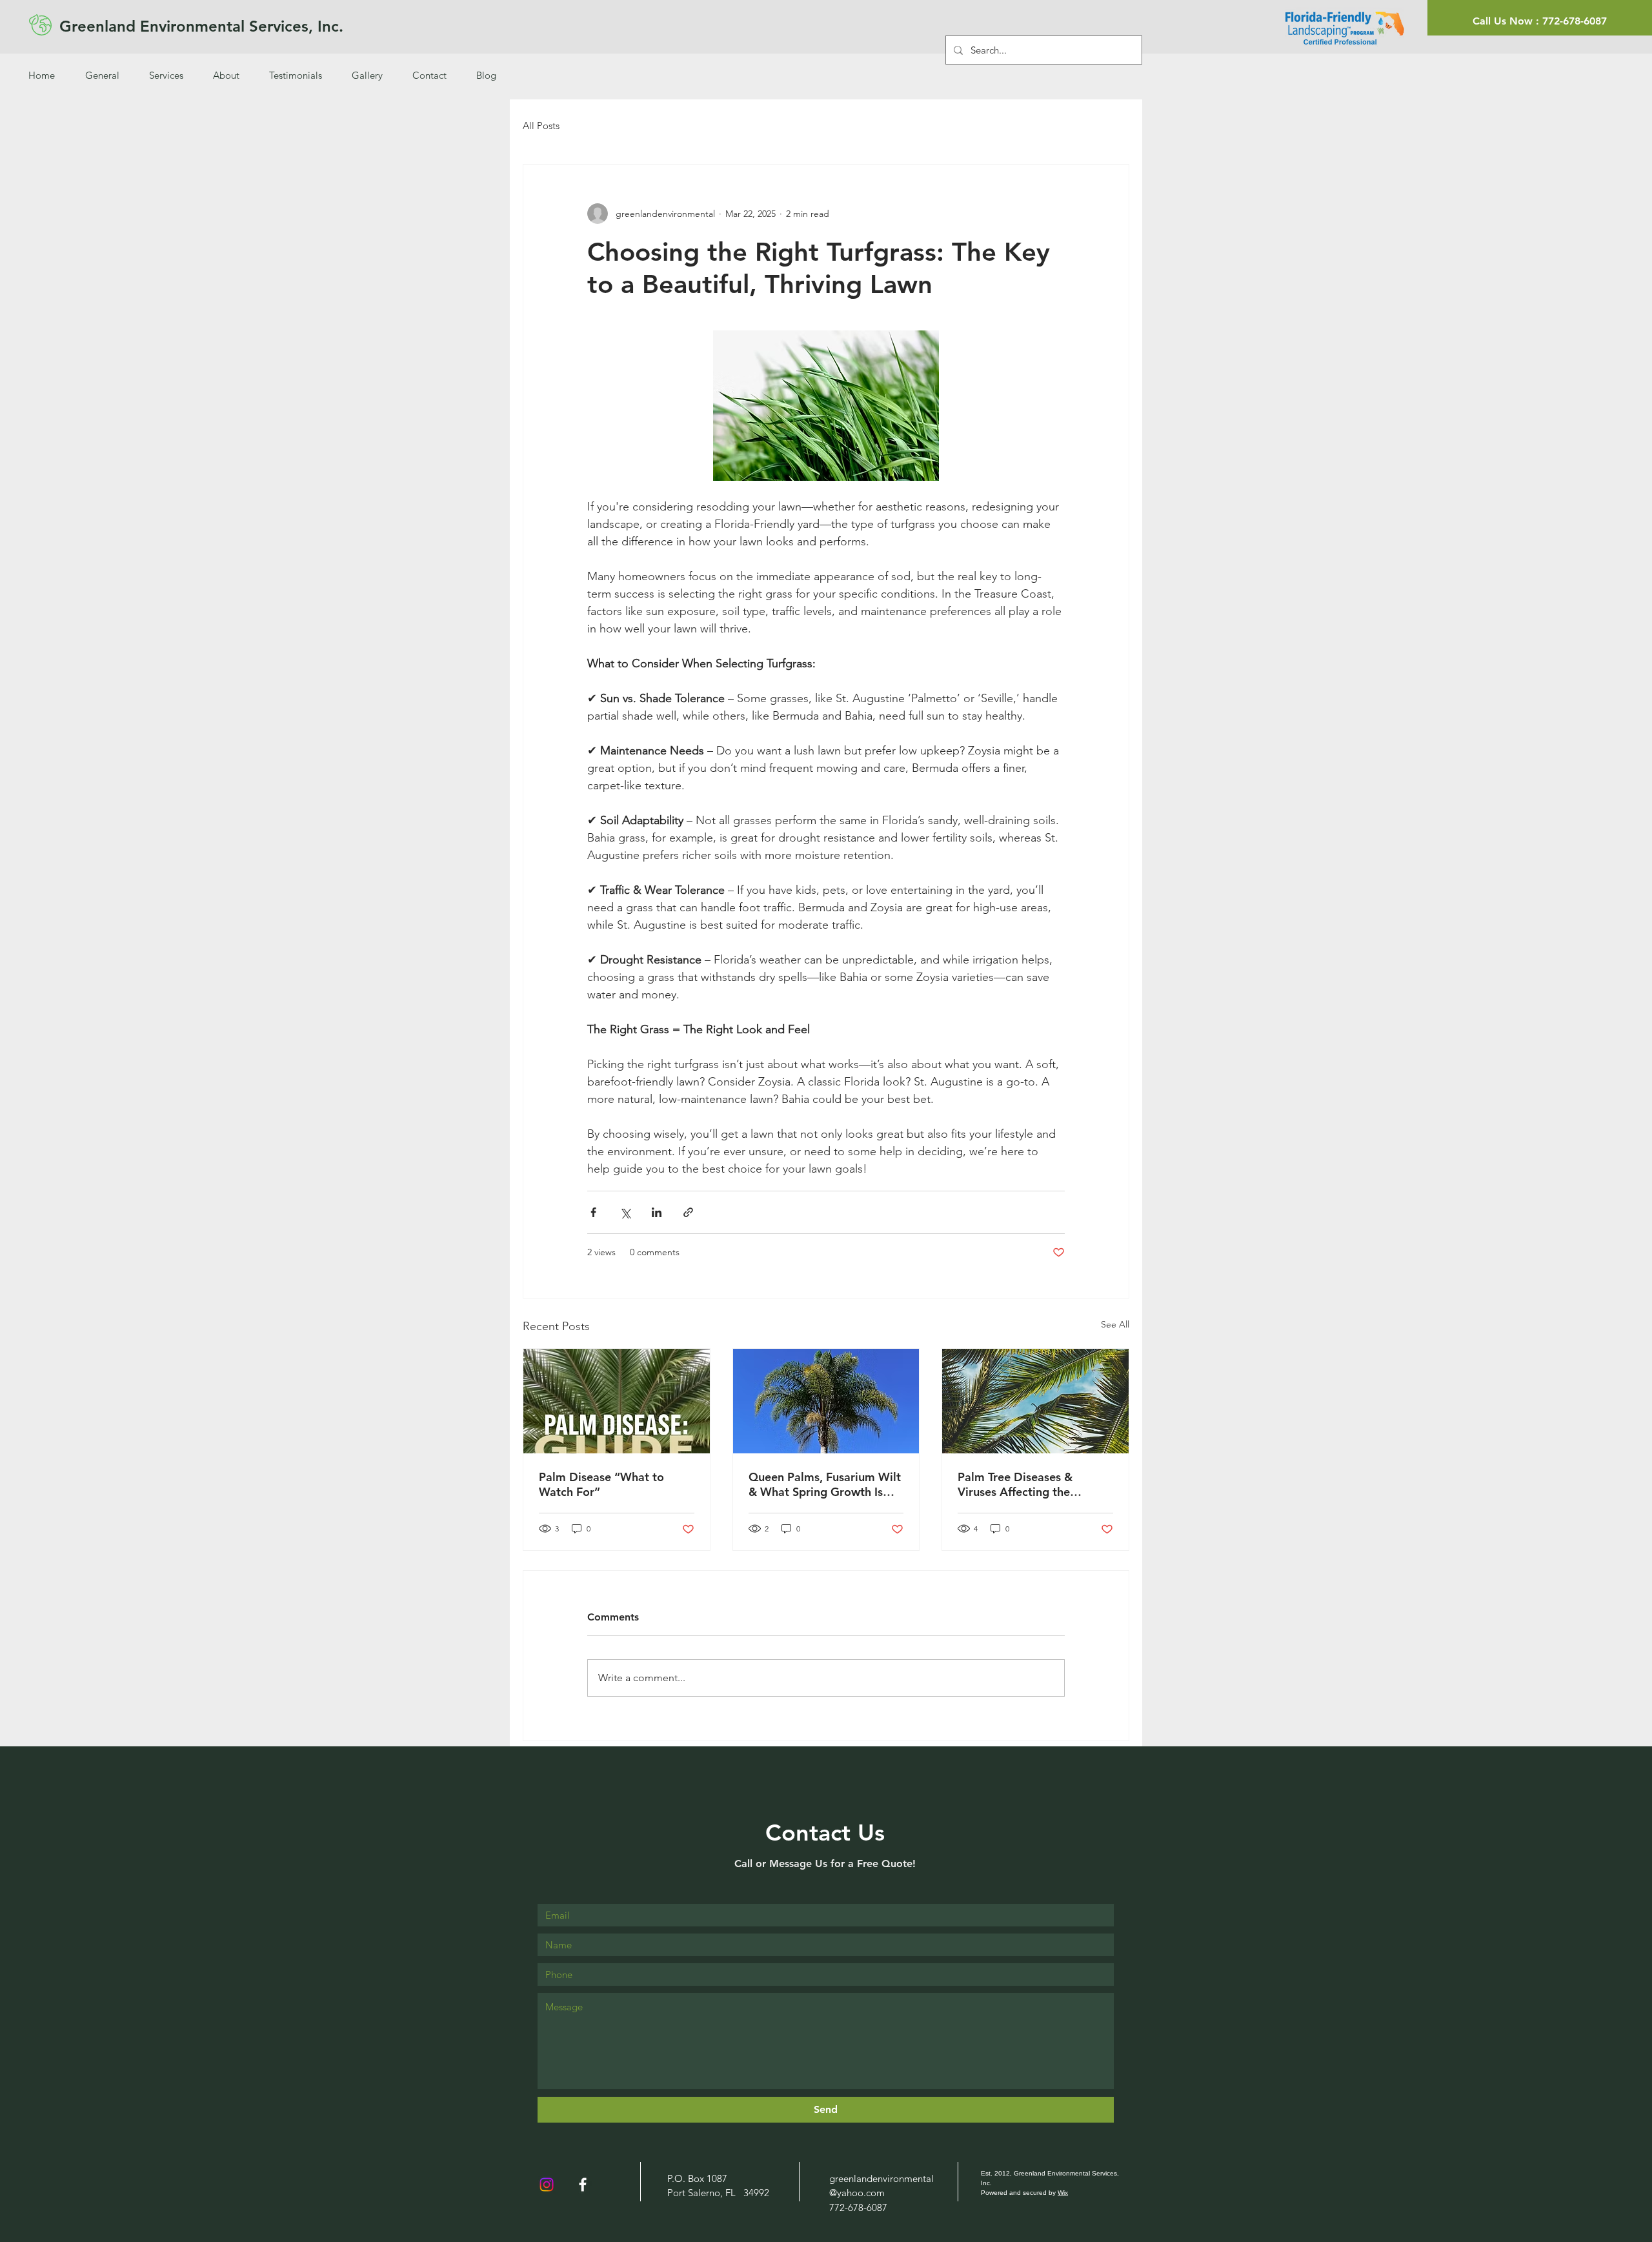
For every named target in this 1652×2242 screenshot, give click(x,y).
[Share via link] (688, 1212)
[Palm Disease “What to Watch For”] (617, 1401)
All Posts (541, 126)
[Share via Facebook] (593, 1212)
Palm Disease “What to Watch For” (601, 1484)
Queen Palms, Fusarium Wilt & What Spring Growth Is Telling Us (825, 1484)
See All (1115, 1324)
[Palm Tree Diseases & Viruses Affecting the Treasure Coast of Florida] (1035, 1401)
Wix (1063, 2193)
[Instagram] (547, 2185)
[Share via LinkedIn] (657, 1212)
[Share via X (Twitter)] (625, 1212)
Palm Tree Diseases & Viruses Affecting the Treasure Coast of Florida (1025, 1484)
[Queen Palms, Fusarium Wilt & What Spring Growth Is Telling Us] (826, 1401)
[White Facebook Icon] (583, 2185)
